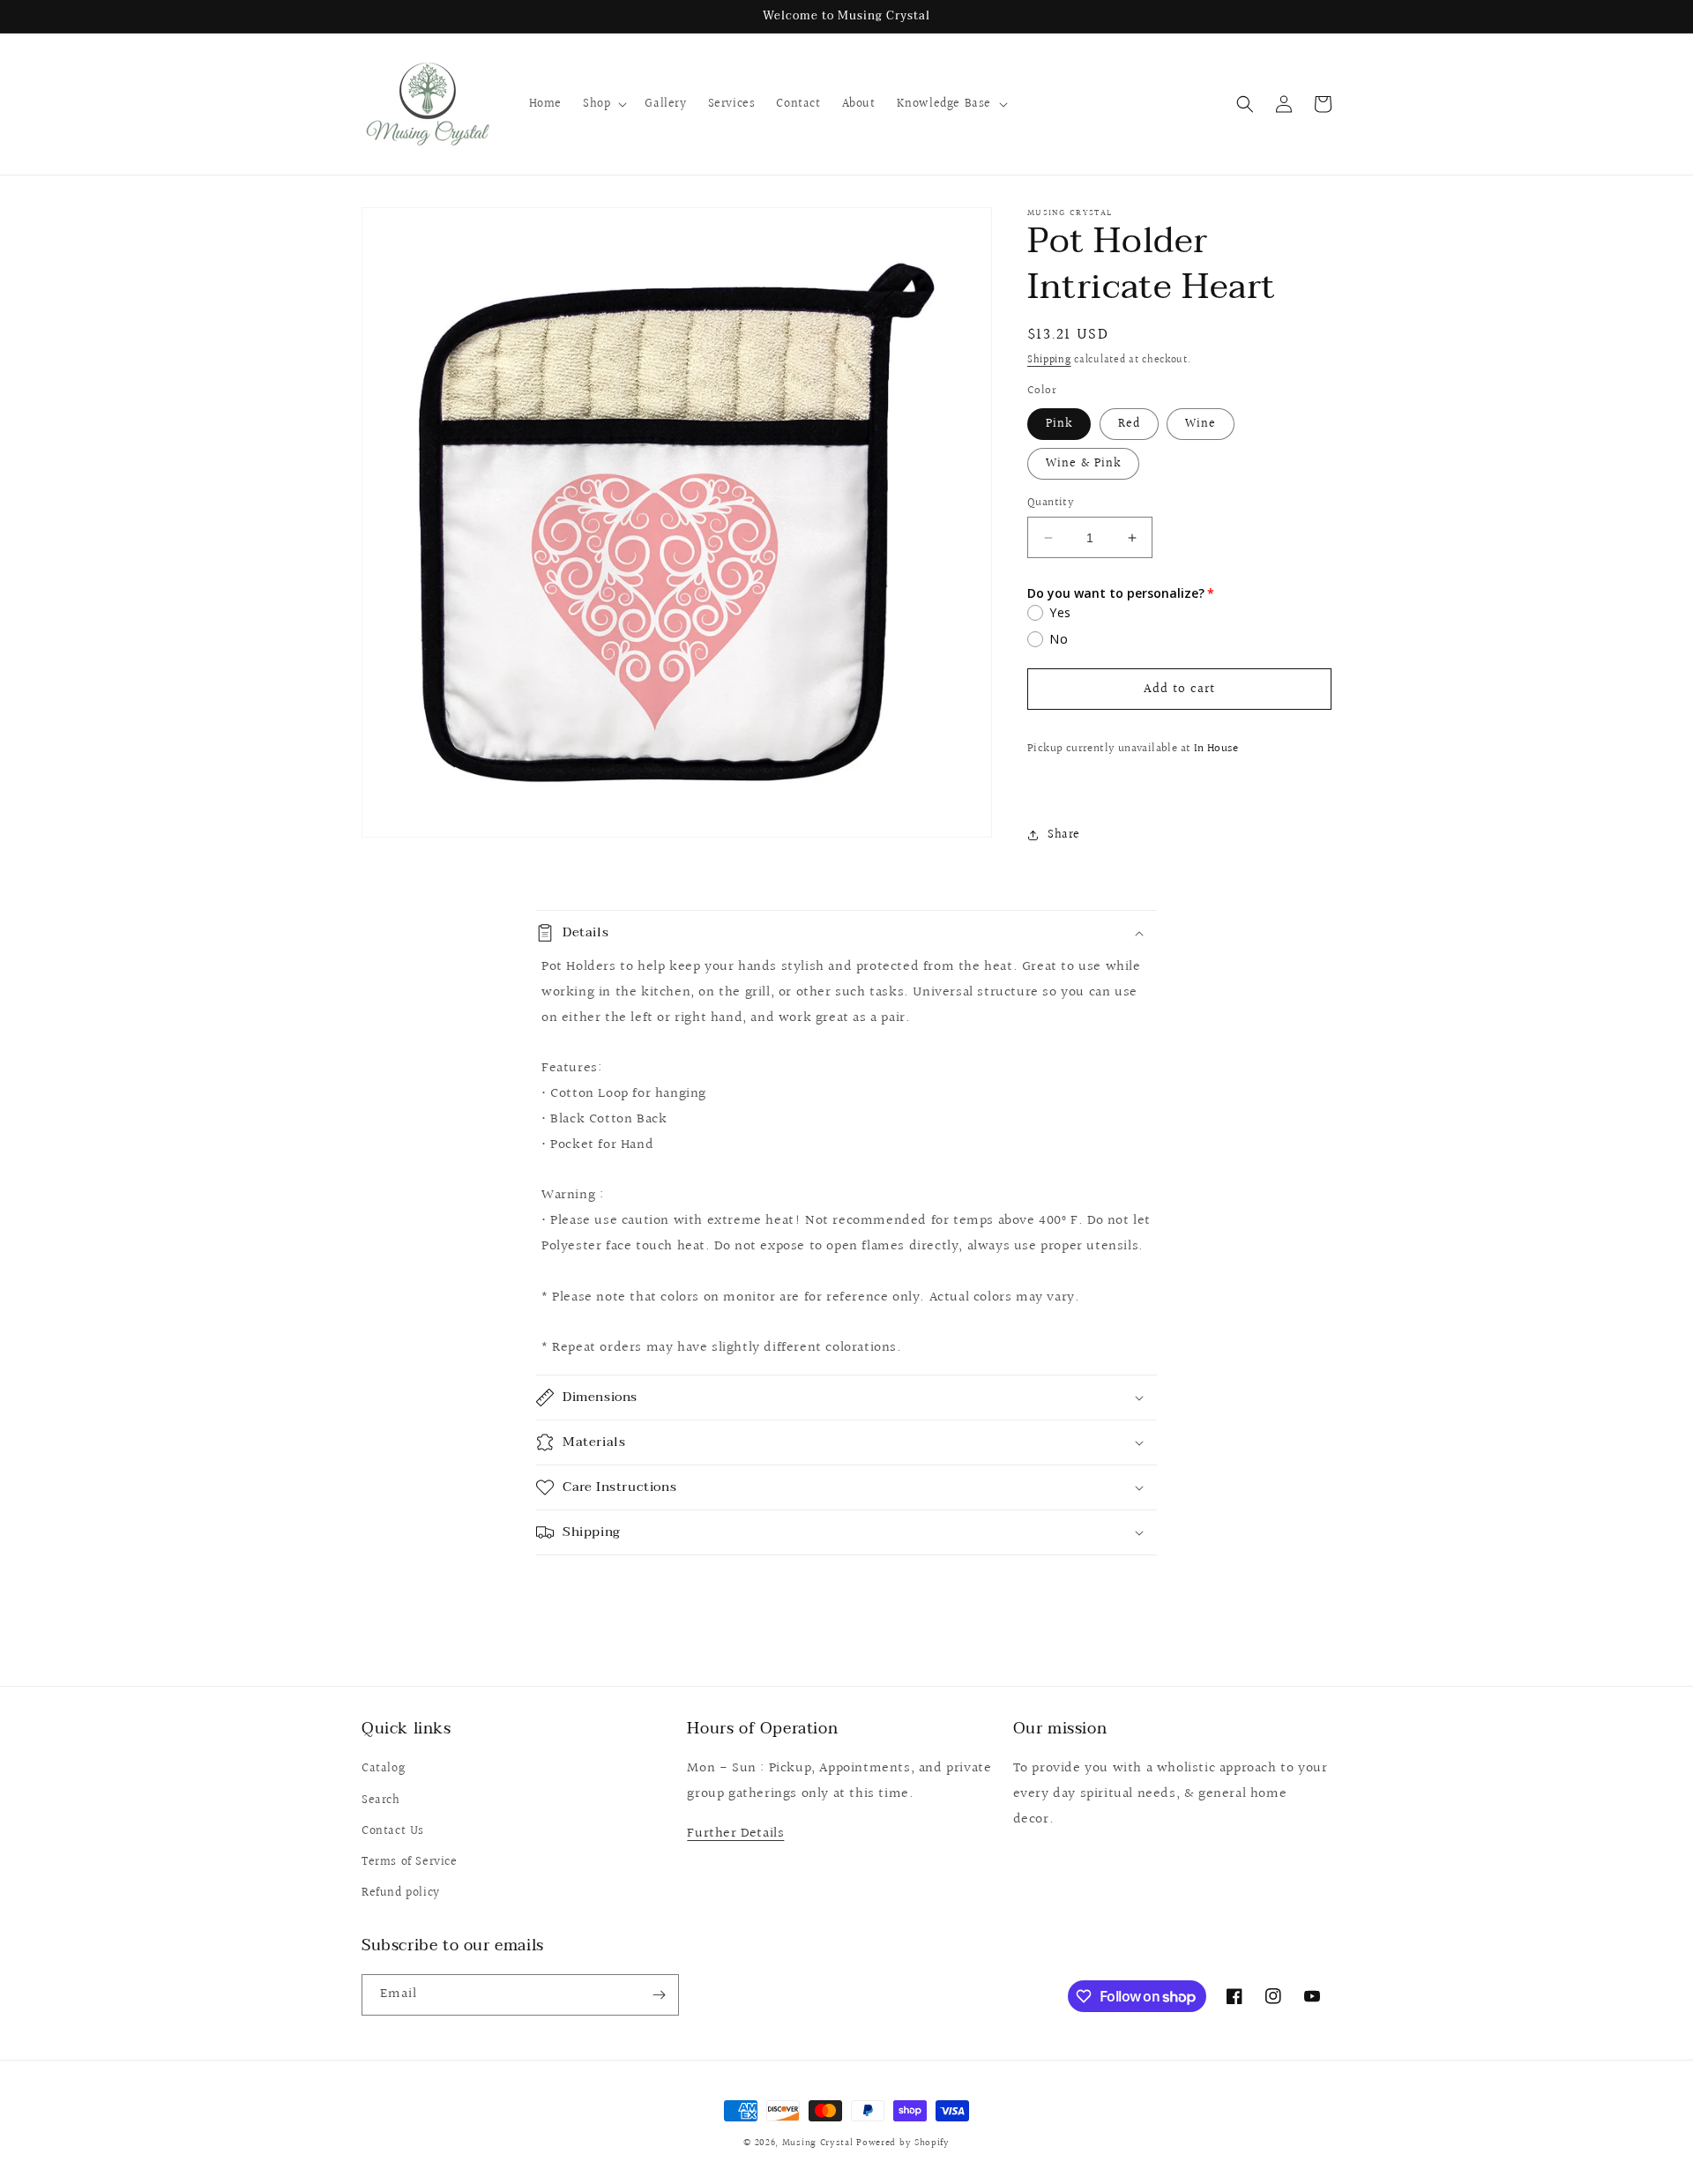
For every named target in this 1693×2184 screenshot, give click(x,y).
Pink (1059, 424)
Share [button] (1064, 835)
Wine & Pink (1083, 464)
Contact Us (393, 1831)
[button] (603, 104)
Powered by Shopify (903, 2143)
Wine (1201, 424)
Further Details (735, 1834)
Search (381, 1800)
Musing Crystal (818, 2143)
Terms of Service (410, 1862)
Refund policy (401, 1893)
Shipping (1049, 360)
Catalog (383, 1769)
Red (1129, 424)
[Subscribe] (659, 1995)
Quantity (1051, 503)
